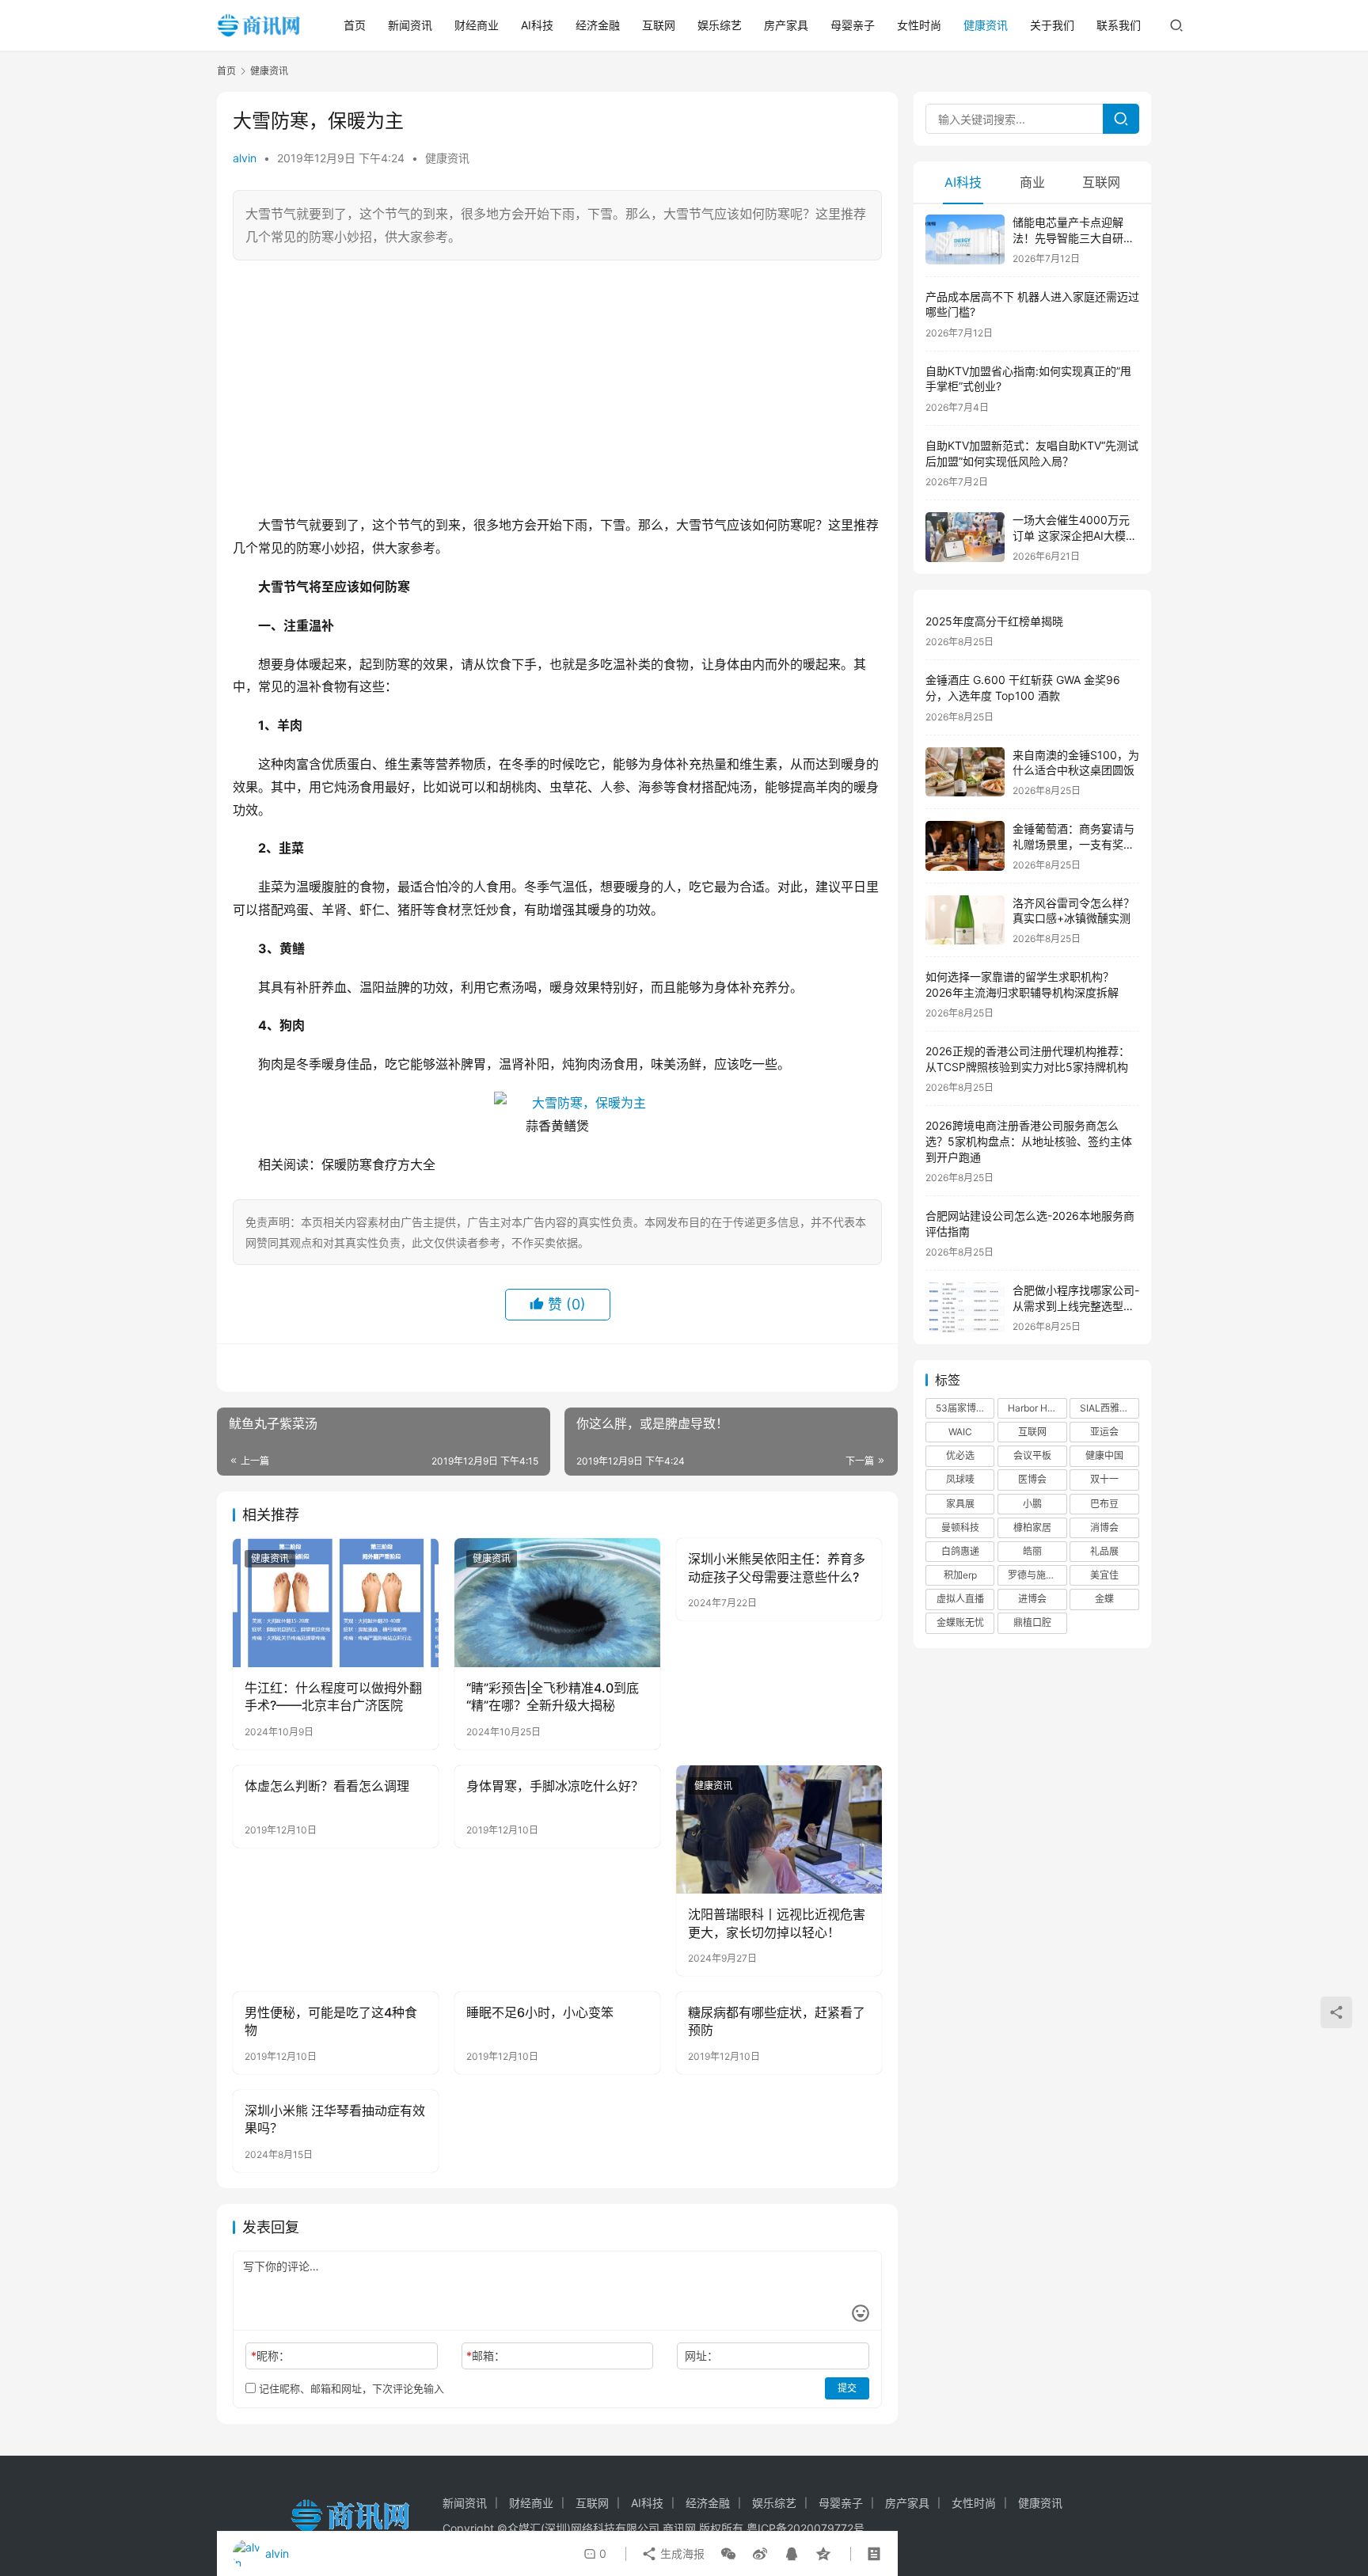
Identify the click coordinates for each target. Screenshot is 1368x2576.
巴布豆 (1104, 1504)
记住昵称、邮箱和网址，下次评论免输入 (350, 2388)
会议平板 (1032, 1455)
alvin (245, 158)
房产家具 (786, 25)
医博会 (1032, 1479)
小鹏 (1032, 1504)
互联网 (659, 25)
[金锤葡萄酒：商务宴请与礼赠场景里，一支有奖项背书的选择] (965, 846)
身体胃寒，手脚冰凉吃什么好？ (555, 1786)
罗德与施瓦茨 (1036, 1575)
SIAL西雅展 (1104, 1408)
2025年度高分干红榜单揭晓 (994, 621)
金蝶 (1104, 1599)
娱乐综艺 (720, 25)
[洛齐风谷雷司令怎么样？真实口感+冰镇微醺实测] (965, 920)
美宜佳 (1104, 1575)
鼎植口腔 (1032, 1622)
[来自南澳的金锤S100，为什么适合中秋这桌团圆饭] (965, 772)
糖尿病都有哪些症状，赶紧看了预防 (777, 2021)
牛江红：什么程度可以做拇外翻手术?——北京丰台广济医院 (333, 1696)
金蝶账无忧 (960, 1622)
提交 (847, 2388)
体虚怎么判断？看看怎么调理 (327, 1786)
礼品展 (1104, 1551)
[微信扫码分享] (728, 2554)
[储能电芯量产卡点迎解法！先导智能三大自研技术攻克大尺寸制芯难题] (965, 239)
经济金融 (598, 25)
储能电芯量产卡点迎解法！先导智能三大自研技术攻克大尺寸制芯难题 (1073, 237)
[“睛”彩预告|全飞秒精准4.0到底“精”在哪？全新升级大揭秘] (557, 1602)
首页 (355, 25)
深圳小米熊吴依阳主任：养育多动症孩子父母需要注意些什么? (777, 1567)
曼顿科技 (960, 1527)
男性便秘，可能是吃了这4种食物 (331, 2021)
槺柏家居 (1032, 1527)
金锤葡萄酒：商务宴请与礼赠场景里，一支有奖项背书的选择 (1073, 844)
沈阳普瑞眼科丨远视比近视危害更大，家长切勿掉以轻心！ (777, 1923)
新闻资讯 (410, 25)
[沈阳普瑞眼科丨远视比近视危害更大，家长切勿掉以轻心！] (779, 1829)
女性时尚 (919, 25)
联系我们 (1119, 25)
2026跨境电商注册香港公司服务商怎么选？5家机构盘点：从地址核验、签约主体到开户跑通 (1029, 1141)
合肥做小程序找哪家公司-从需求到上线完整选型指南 (1076, 1305)
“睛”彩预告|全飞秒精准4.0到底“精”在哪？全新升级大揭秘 (553, 1696)
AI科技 (537, 25)
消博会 (1104, 1527)
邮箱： (486, 2356)
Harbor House (1037, 1408)
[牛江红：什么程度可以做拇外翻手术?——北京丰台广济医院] (336, 1602)
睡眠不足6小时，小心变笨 (540, 2012)
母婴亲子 (853, 25)
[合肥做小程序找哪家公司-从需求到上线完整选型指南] (965, 1307)
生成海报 (681, 2553)
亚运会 (1104, 1432)
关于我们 (1052, 25)
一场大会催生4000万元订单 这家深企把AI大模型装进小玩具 (1075, 535)
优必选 (960, 1455)
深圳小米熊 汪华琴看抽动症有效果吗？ (335, 2119)
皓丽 (1032, 1551)
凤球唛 (960, 1479)
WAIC (960, 1432)
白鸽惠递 (960, 1551)
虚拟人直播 (960, 1599)
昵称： (270, 2356)
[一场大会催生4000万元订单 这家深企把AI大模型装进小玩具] (965, 537)
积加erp (960, 1575)
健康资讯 (986, 25)
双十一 (1104, 1479)
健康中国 (1104, 1455)
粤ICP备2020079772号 (806, 2528)
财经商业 (477, 25)
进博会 (1032, 1599)
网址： (701, 2356)
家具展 (960, 1504)
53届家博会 (961, 1408)
